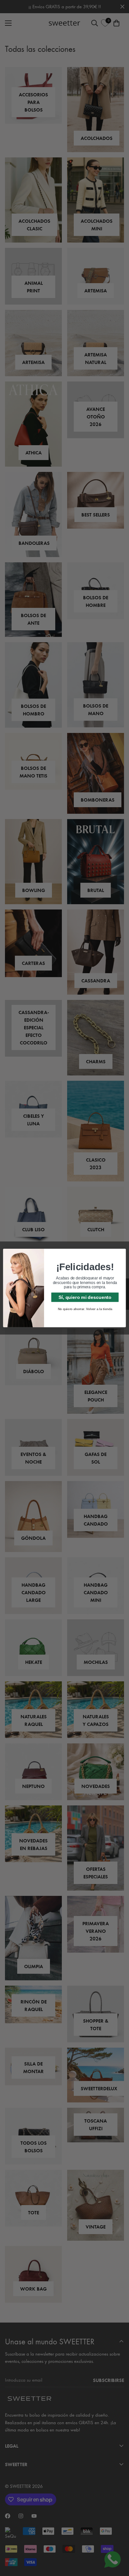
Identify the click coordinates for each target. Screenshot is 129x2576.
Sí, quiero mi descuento (85, 1297)
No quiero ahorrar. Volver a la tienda (85, 1309)
